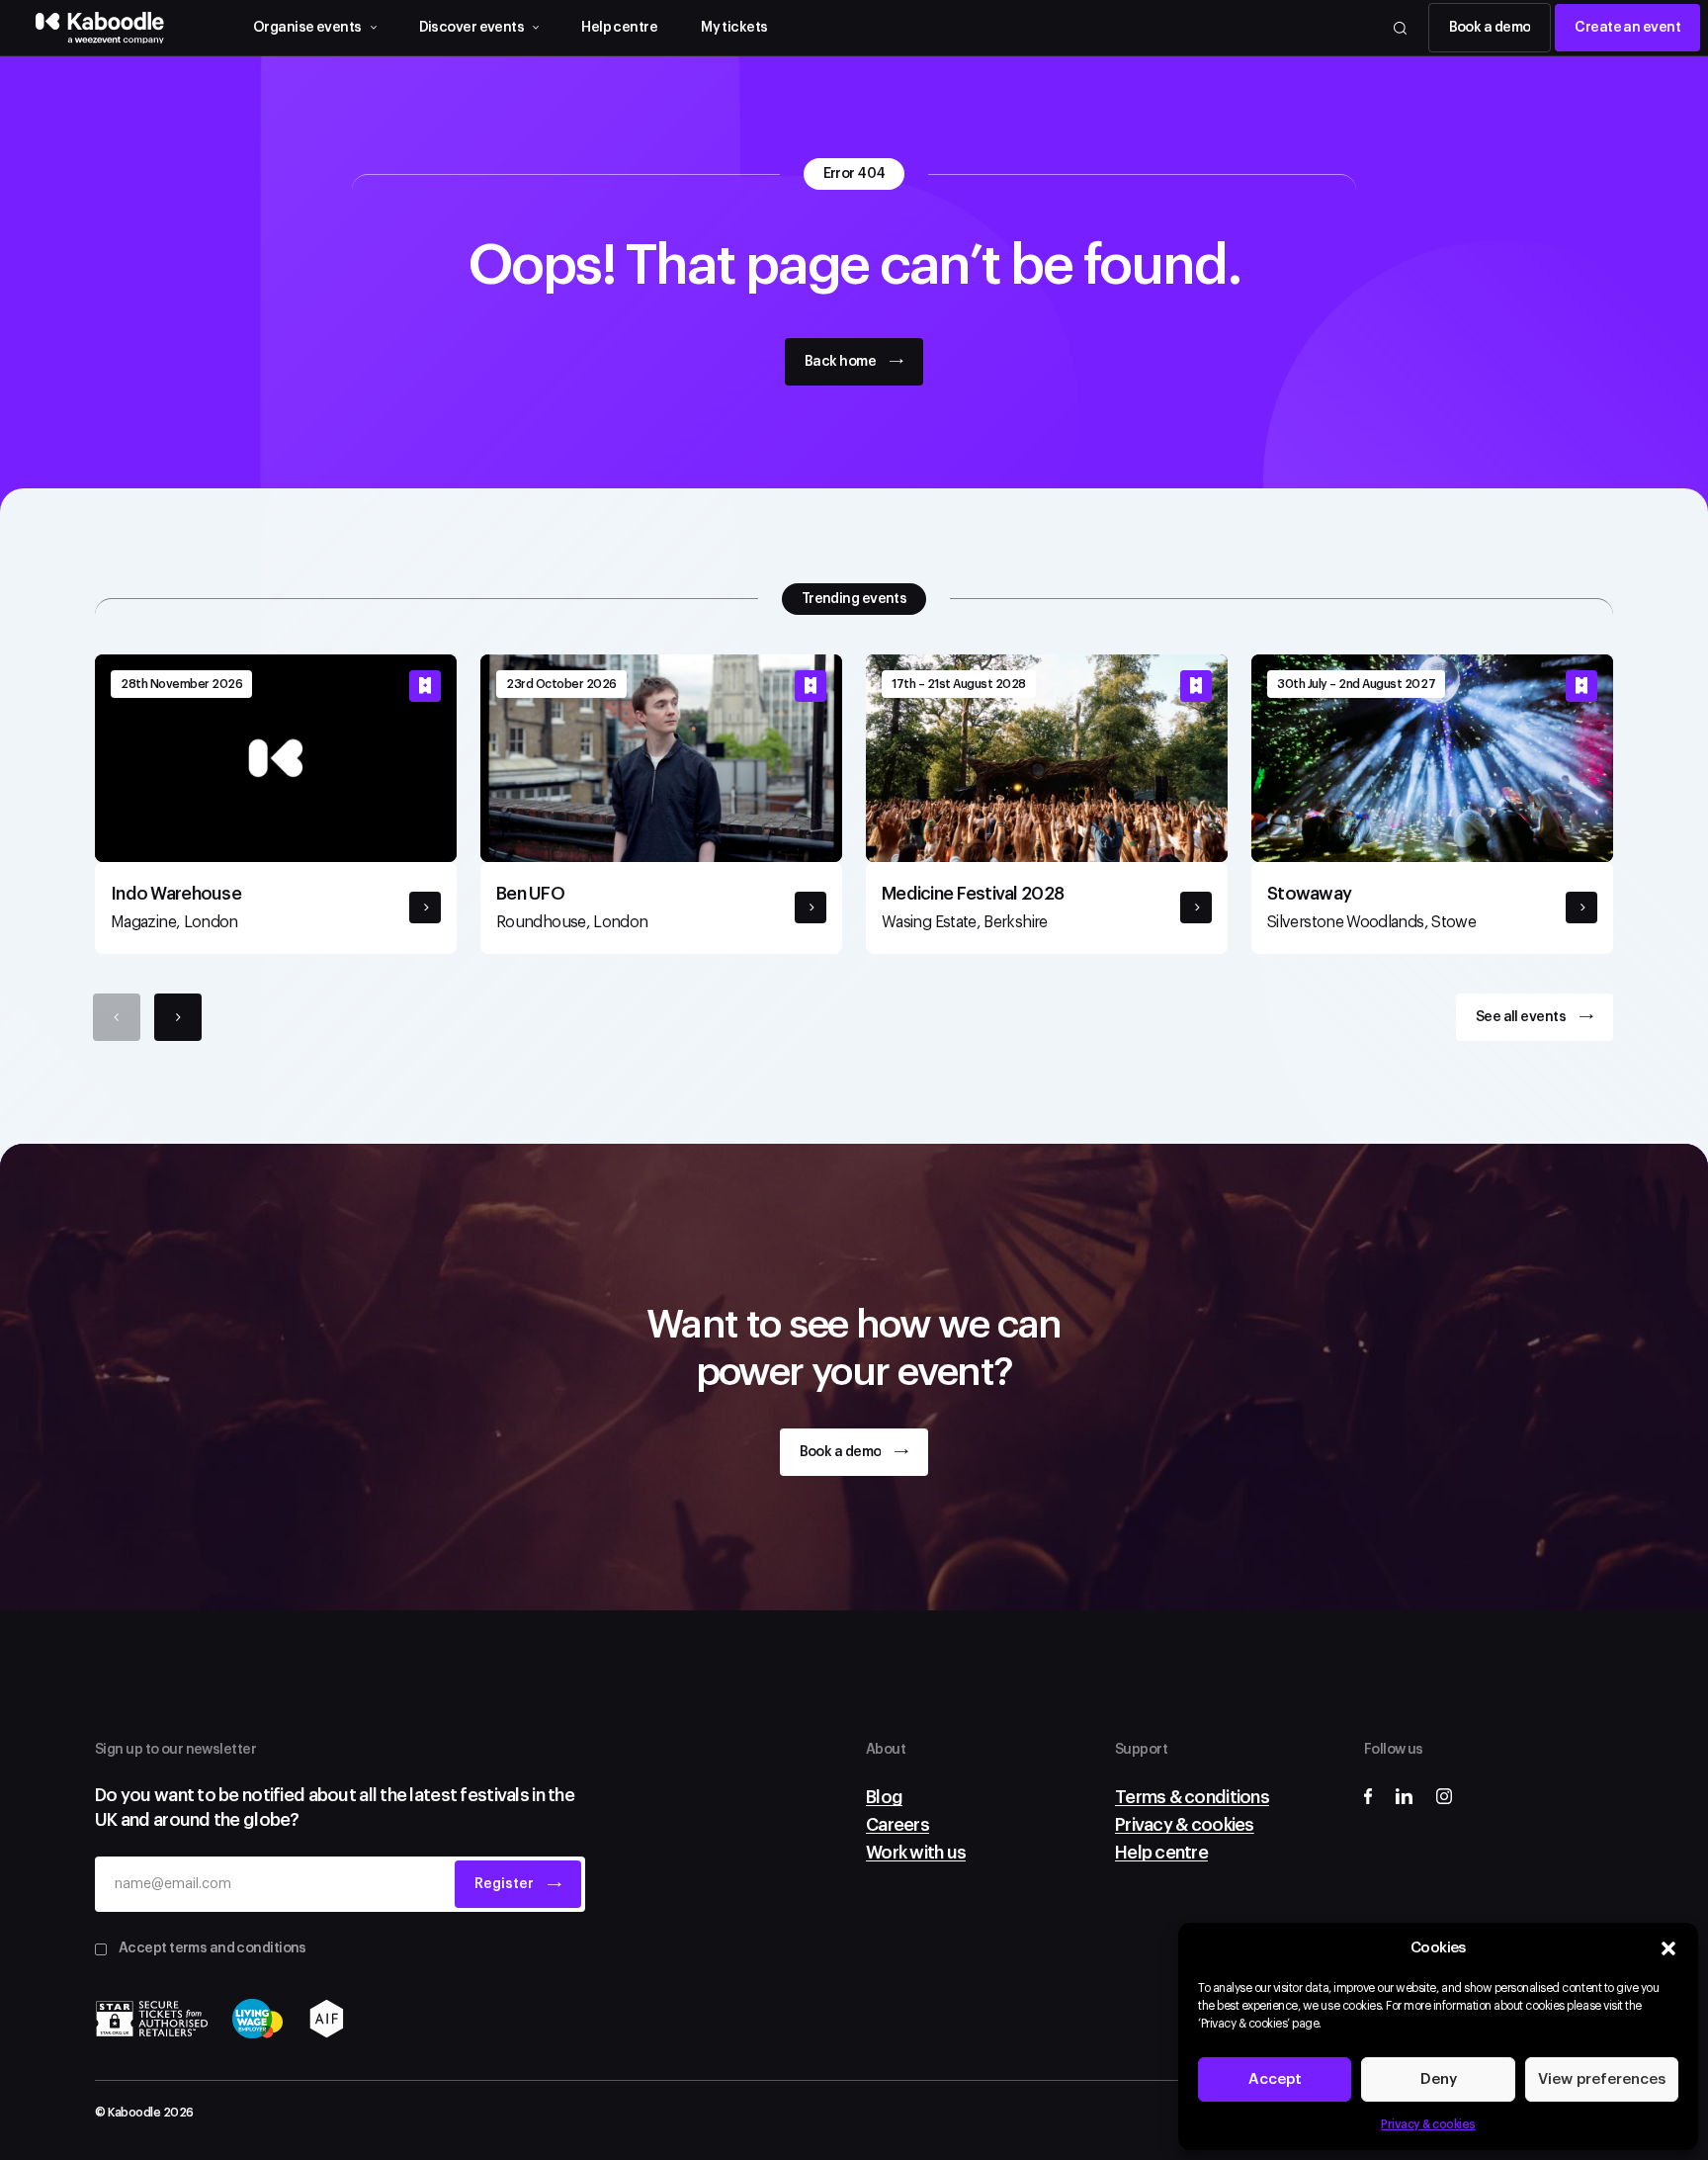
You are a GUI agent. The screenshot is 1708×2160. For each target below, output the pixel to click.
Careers (897, 1825)
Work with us (916, 1853)
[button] (1668, 1948)
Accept (1275, 2079)
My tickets (734, 28)
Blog (884, 1797)
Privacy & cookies (1428, 2124)
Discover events (472, 28)
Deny (1439, 2079)
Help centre (619, 28)
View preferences (1602, 2079)
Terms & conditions (1192, 1797)
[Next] (178, 1017)
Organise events (307, 28)
